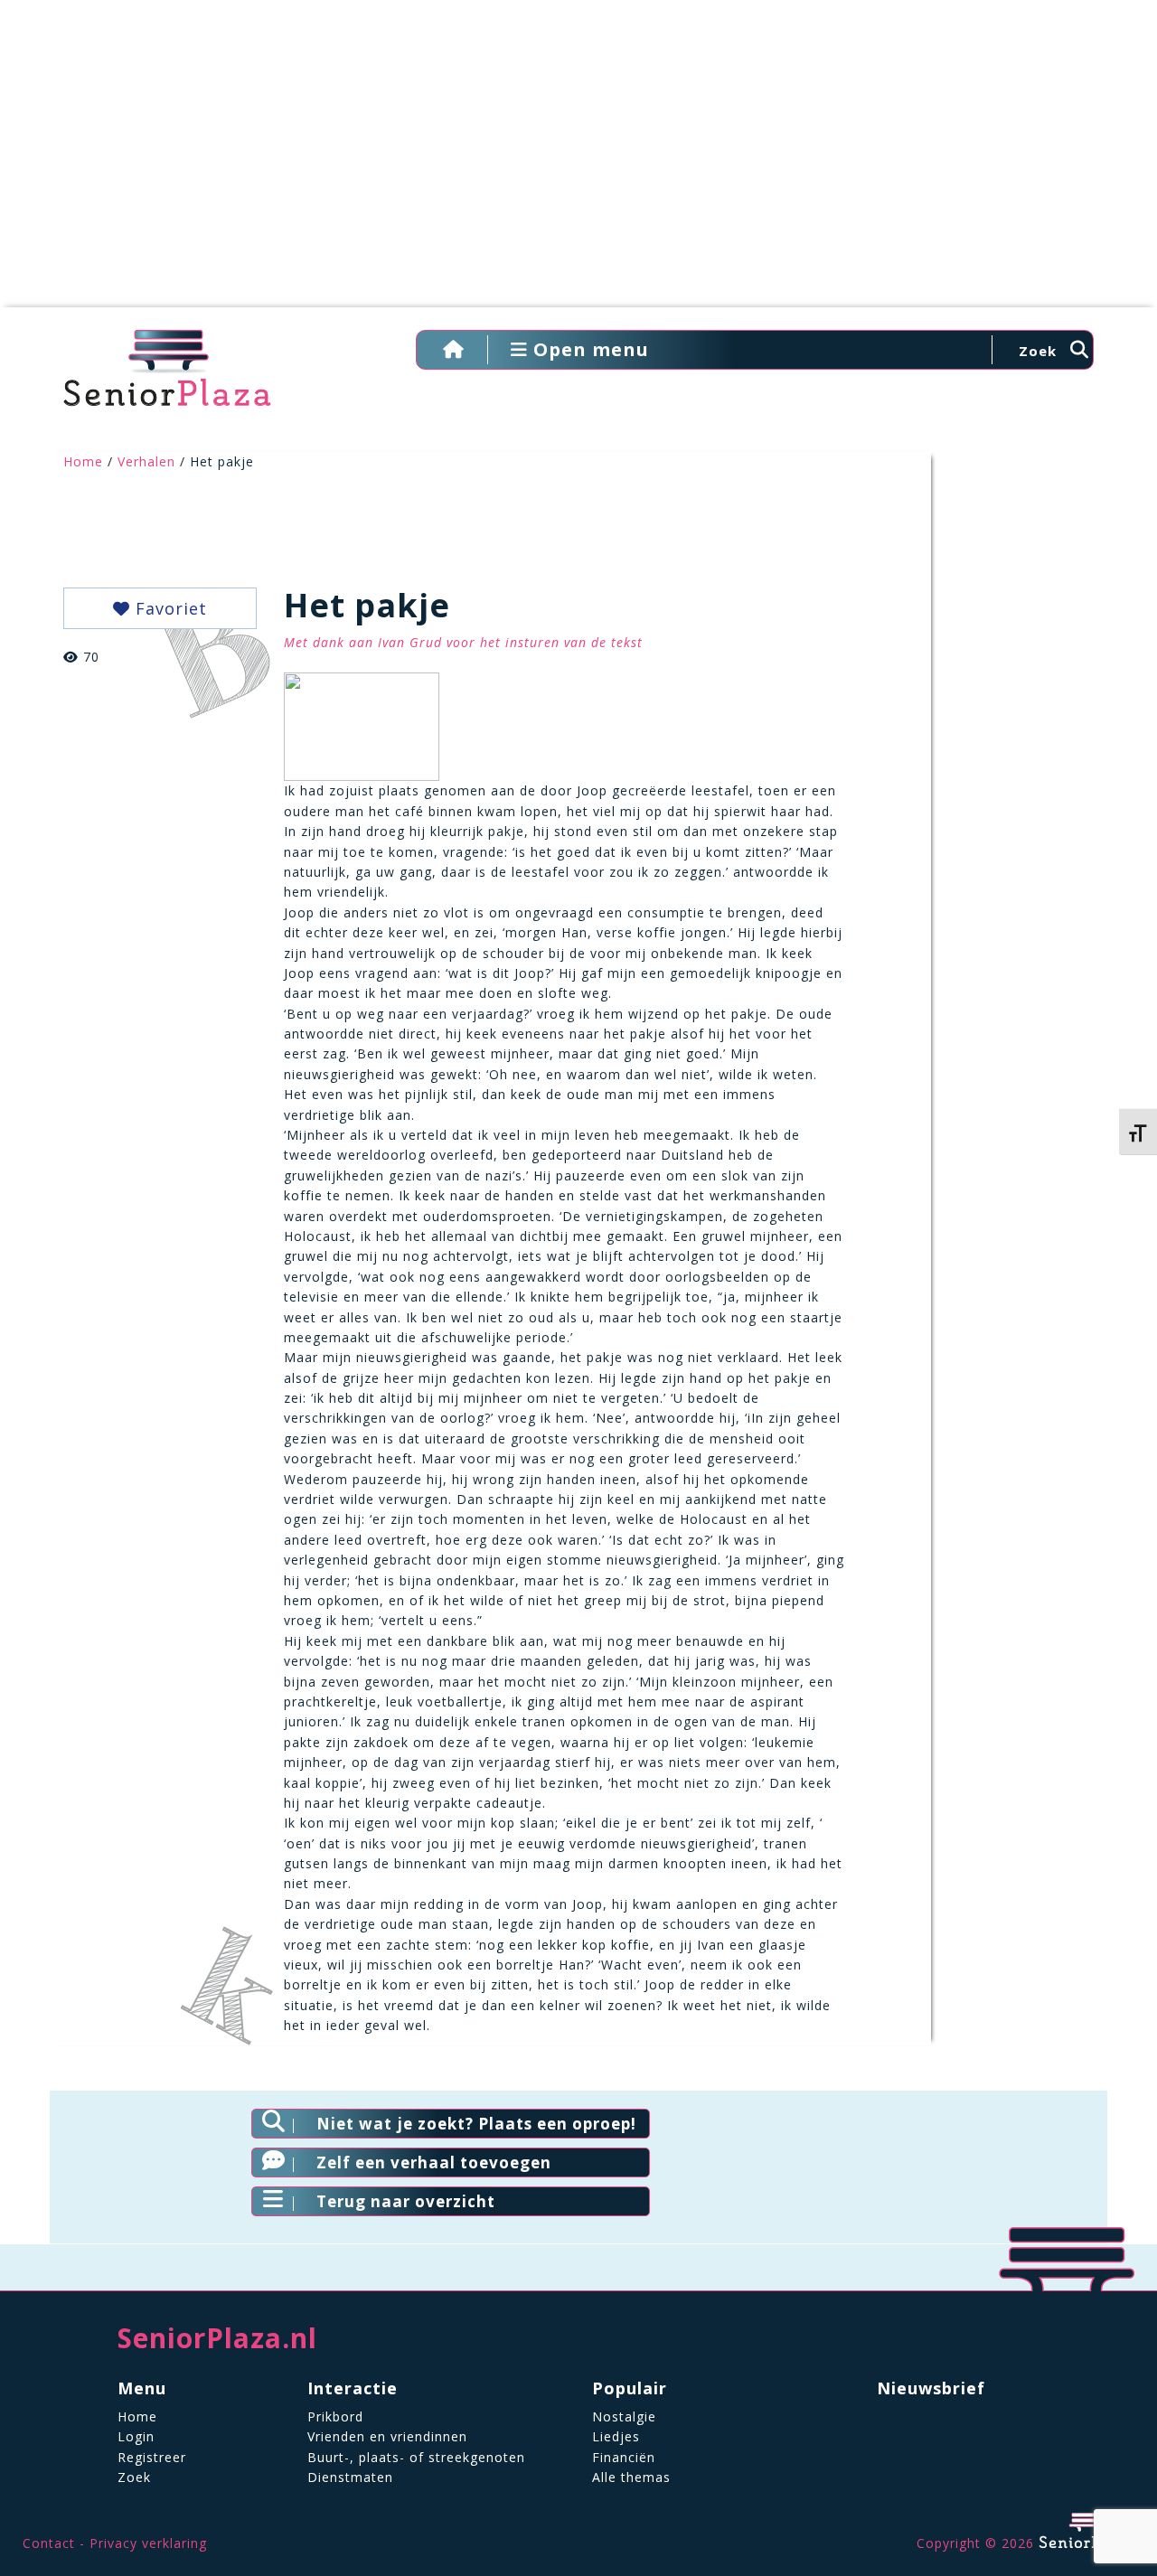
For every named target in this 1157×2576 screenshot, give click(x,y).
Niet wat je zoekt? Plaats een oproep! (476, 2124)
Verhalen (146, 461)
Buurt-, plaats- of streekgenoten (416, 2457)
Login (136, 2436)
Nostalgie (624, 2416)
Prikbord (335, 2416)
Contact (49, 2543)
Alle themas (631, 2477)
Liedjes (616, 2436)
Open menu (588, 349)
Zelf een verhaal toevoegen (434, 2162)
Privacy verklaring (148, 2543)
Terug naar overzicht (406, 2201)
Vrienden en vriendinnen (387, 2436)
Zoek (134, 2477)
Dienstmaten (350, 2477)
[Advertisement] (578, 163)
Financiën (624, 2457)
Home (83, 461)
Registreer (152, 2457)
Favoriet (169, 608)
